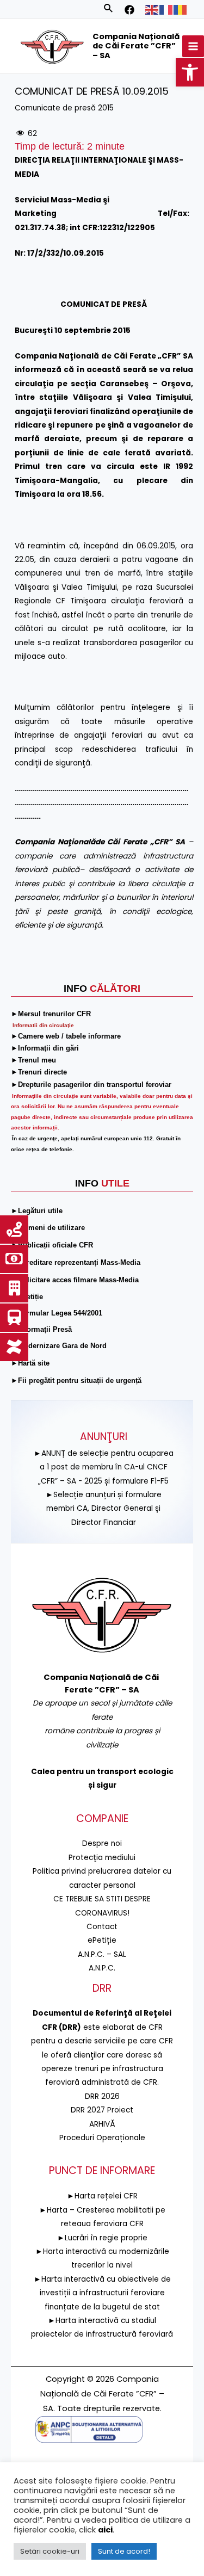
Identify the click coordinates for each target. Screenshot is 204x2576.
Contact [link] (102, 1927)
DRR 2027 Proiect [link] (102, 2110)
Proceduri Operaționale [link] (102, 2138)
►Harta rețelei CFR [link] (102, 2196)
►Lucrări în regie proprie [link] (102, 2238)
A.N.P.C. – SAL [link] (102, 1954)
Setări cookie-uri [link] (50, 2551)
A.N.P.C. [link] (102, 1968)
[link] (190, 72)
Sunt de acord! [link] (124, 2551)
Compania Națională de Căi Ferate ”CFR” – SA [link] (136, 46)
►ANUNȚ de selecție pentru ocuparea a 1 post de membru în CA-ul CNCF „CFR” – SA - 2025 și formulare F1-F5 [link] (104, 1467)
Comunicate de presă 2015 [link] (64, 108)
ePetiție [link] (102, 1940)
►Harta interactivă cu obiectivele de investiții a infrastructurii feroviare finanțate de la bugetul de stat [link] (102, 2293)
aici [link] (105, 2530)
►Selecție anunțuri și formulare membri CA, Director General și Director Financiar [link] (104, 1509)
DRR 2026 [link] (102, 2096)
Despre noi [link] (102, 1843)
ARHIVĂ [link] (102, 2124)
